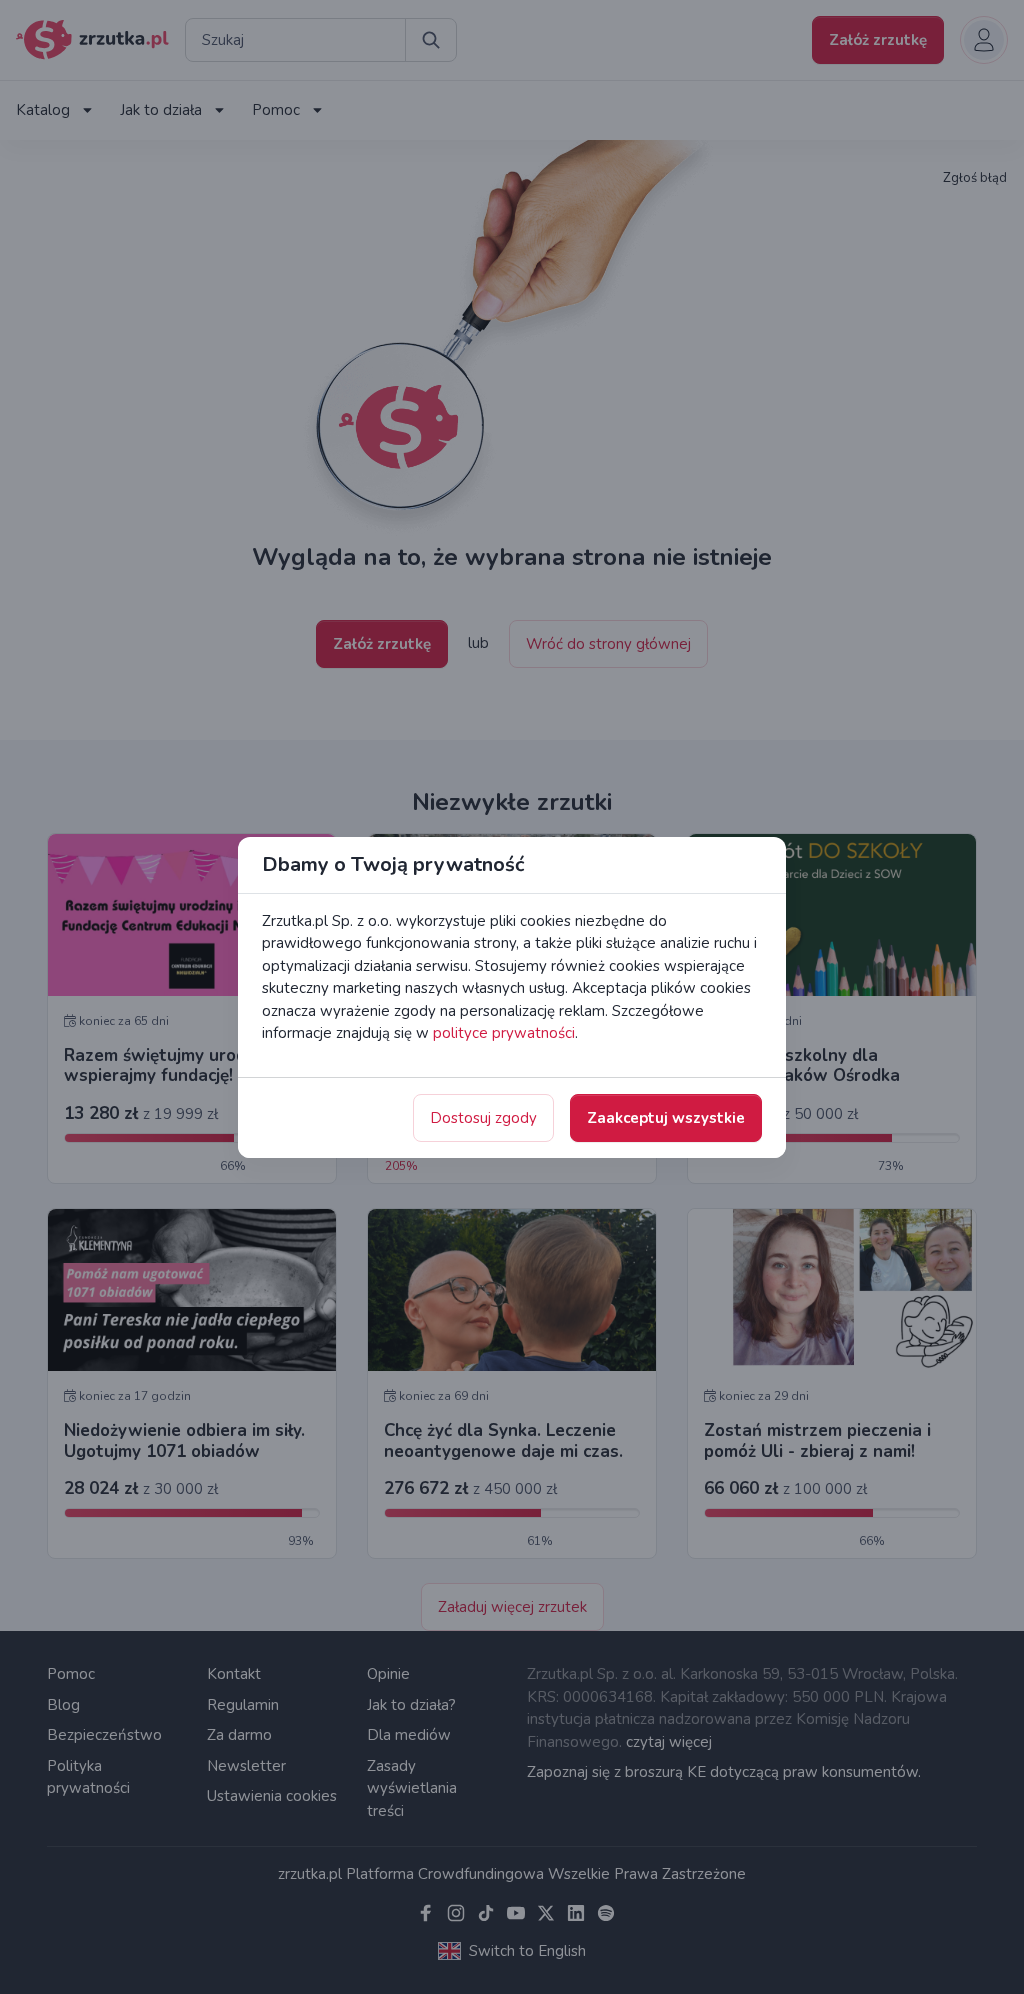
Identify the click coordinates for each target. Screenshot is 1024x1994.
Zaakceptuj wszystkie (666, 1118)
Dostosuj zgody (483, 1118)
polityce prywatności (504, 1033)
